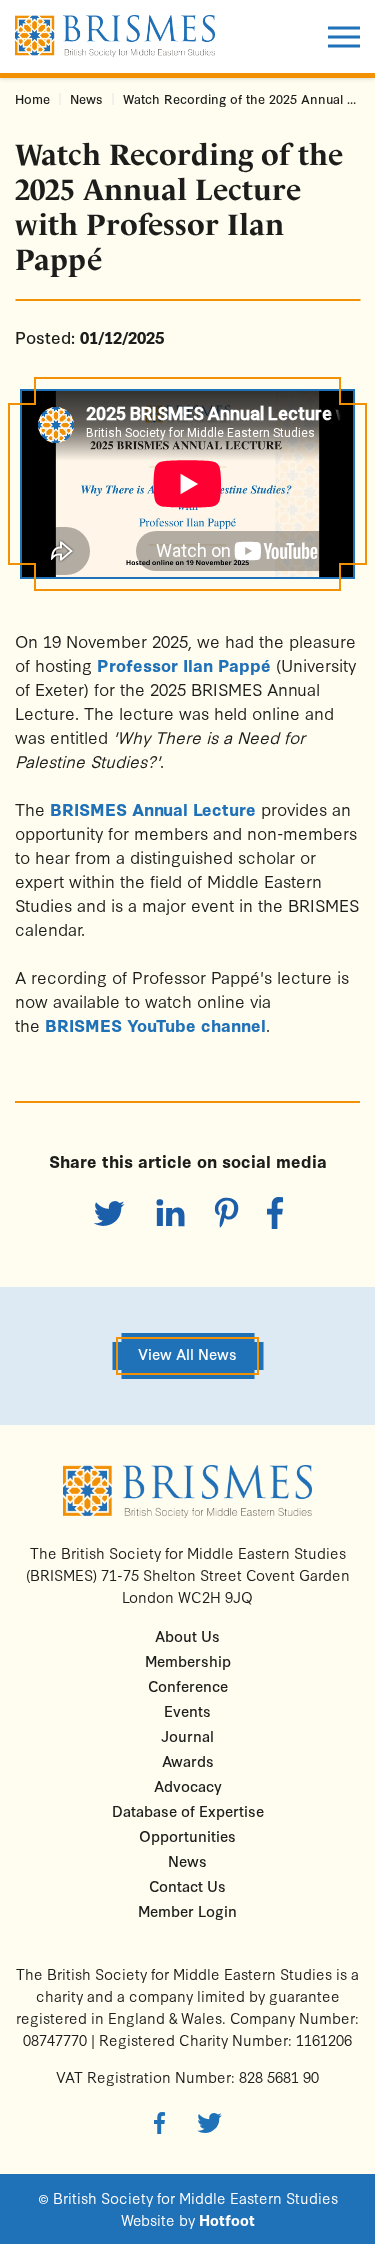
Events (187, 1710)
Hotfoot (227, 2220)
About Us (187, 1635)
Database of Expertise (188, 1810)
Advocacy (188, 1785)
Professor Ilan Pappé (184, 664)
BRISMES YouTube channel (155, 1024)
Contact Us (187, 1885)
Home (32, 98)
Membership (188, 1660)
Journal (187, 1735)
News (86, 98)
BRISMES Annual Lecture (153, 808)
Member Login (187, 1910)
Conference (188, 1685)
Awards (188, 1760)
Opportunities (187, 1835)
